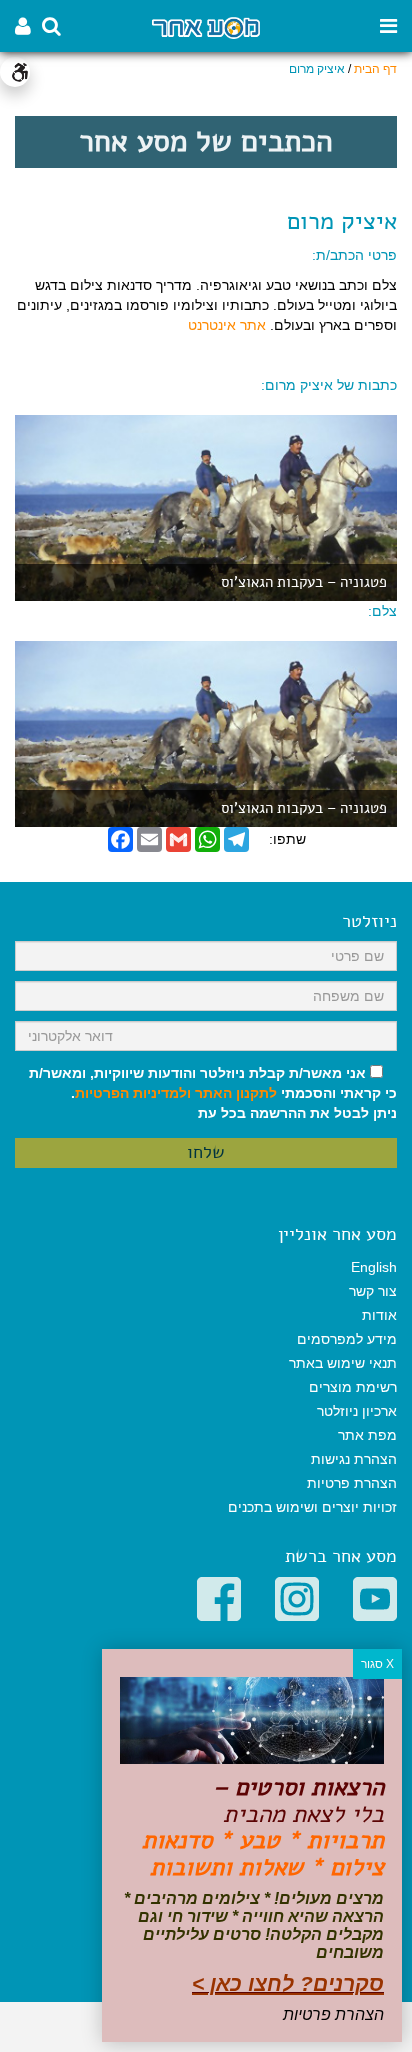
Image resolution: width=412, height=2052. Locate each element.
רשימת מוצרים (353, 1387)
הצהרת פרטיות (352, 1483)
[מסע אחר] (205, 26)
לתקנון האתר (236, 1093)
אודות (379, 1315)
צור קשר (373, 1291)
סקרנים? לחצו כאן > (288, 1983)
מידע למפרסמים (347, 1339)
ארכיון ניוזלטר (357, 1411)
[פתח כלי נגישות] (15, 72)
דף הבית (375, 69)
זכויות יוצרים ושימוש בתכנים (312, 1507)
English (374, 1267)
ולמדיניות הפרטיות (133, 1093)
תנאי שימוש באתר (343, 1363)
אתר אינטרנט (227, 325)
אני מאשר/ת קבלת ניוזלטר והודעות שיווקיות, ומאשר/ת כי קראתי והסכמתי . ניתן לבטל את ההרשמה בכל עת (213, 1093)
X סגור (377, 1664)
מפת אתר (367, 1435)
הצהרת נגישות (354, 1459)
